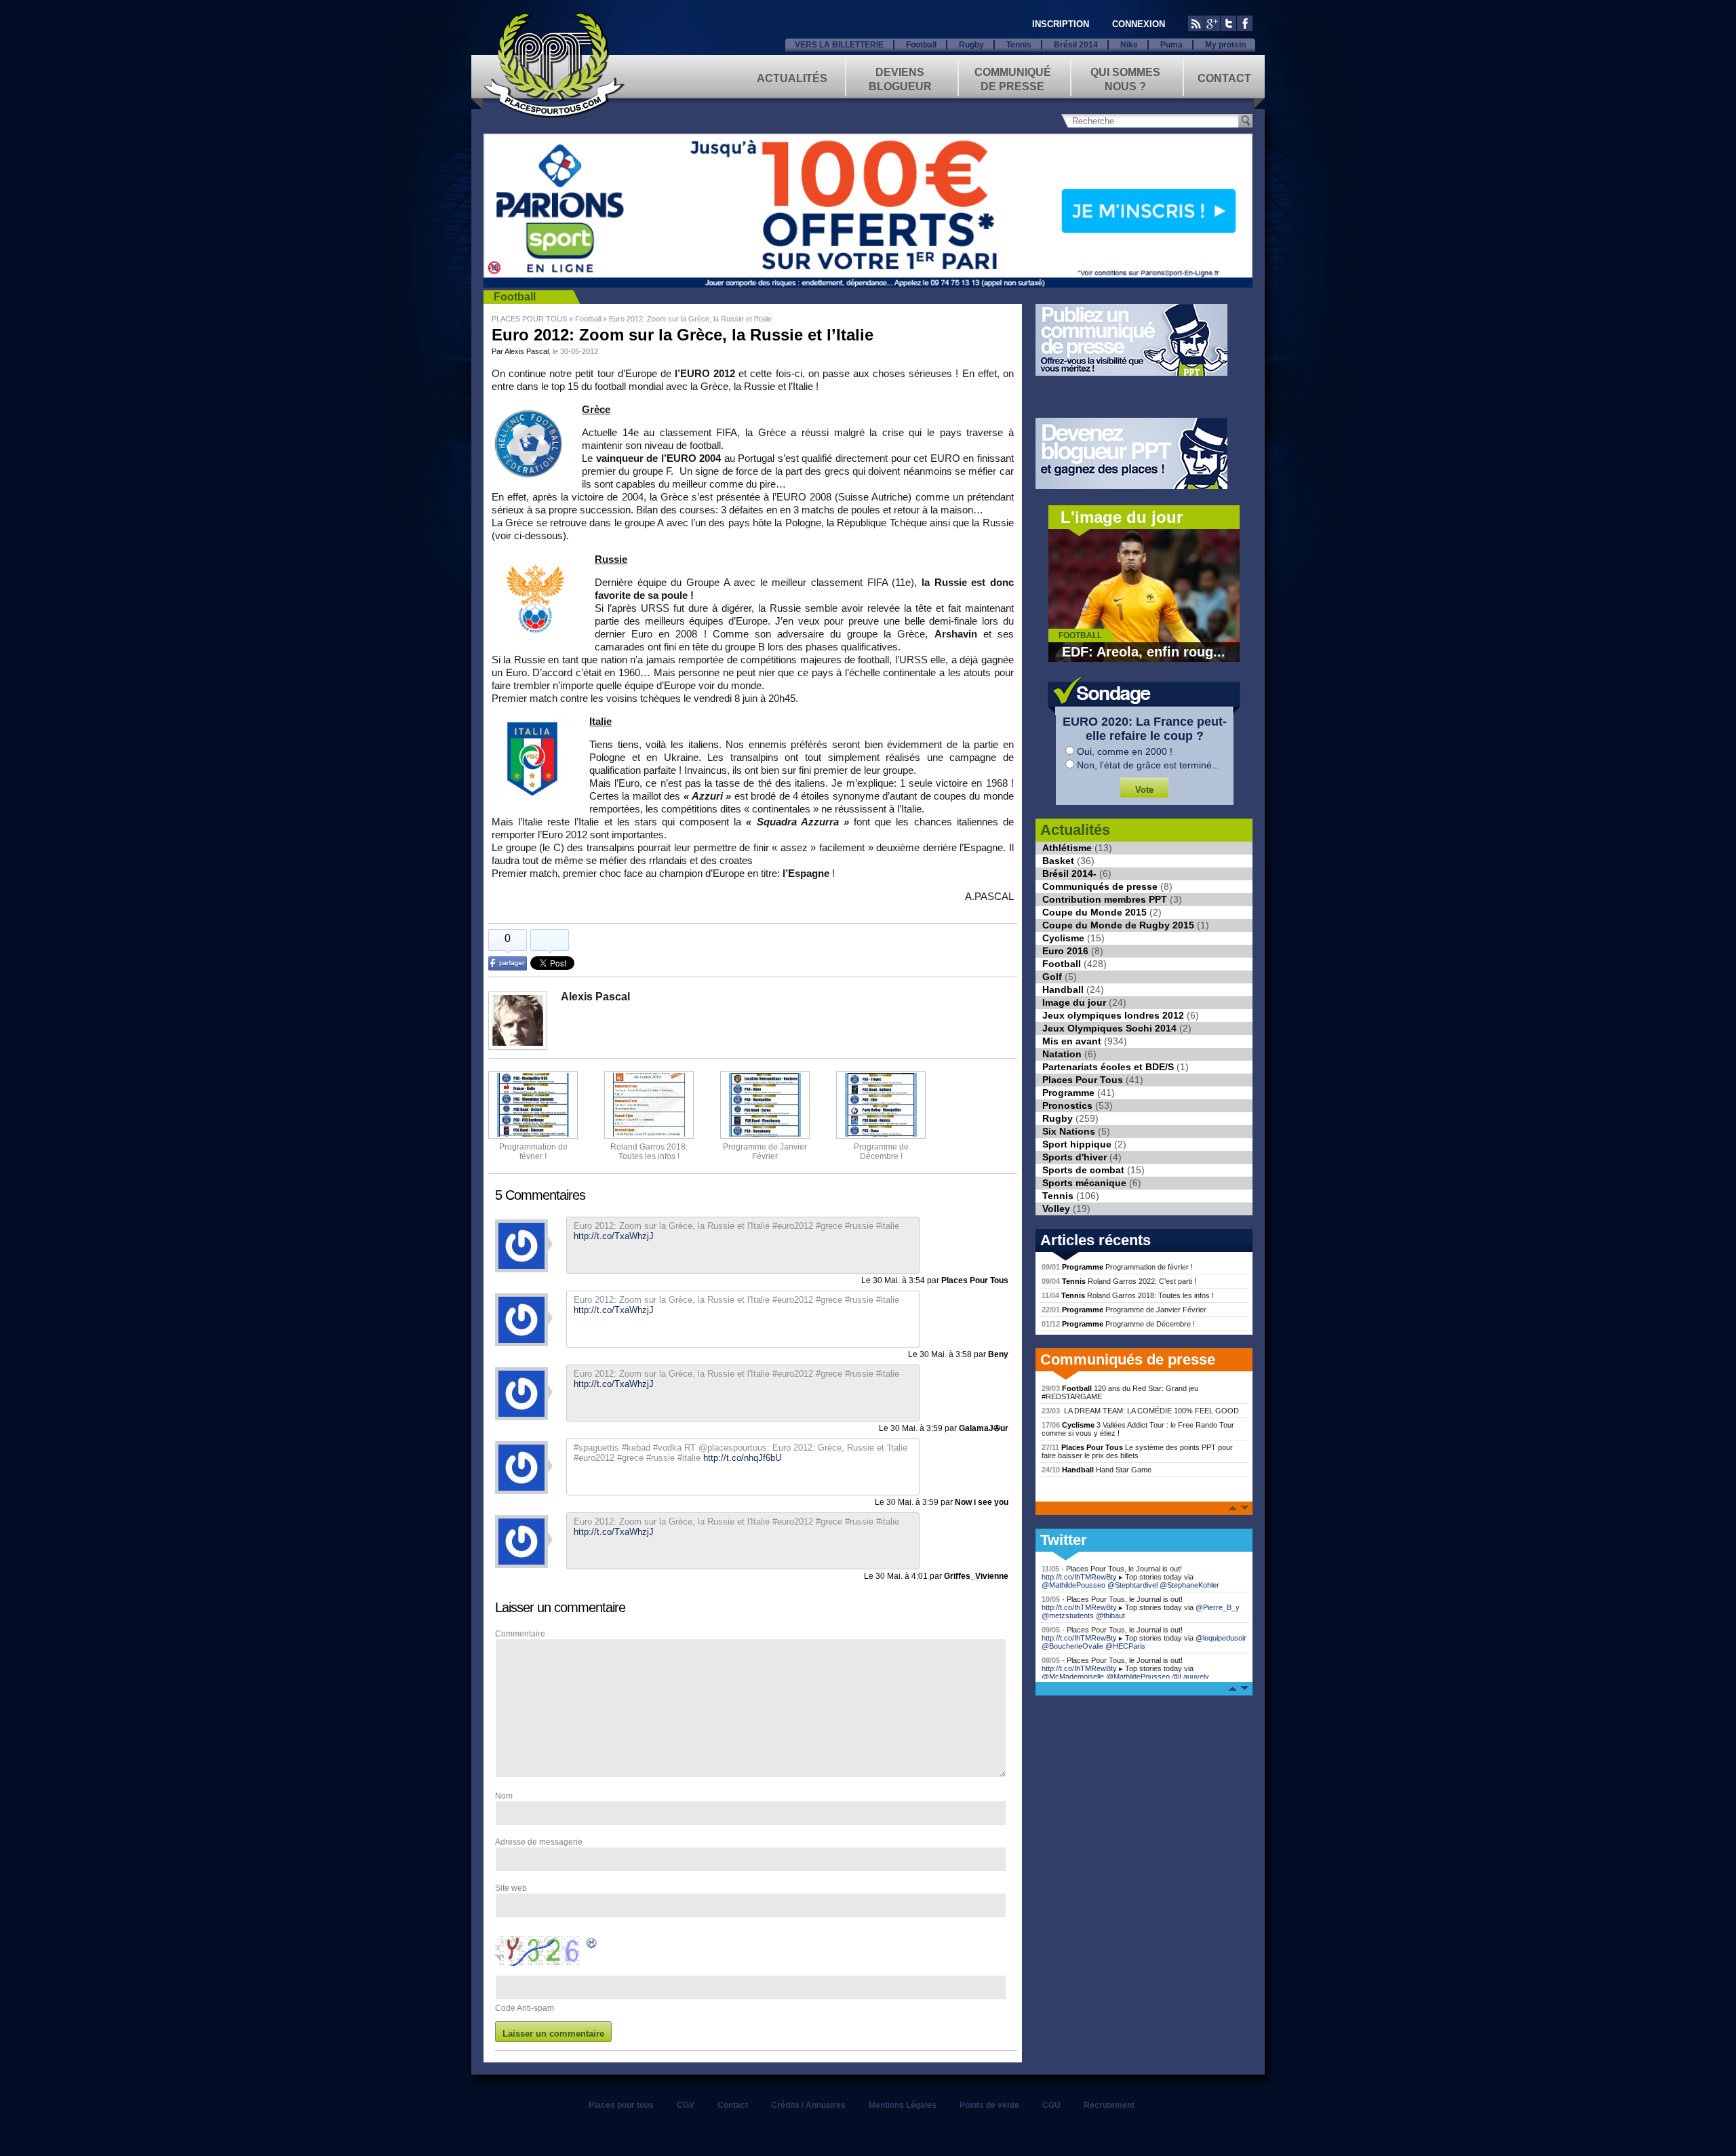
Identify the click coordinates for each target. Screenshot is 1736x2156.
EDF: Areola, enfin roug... (1144, 652)
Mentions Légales (903, 2105)
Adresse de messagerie (539, 1842)
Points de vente (989, 2105)
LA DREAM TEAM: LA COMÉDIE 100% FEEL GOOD (1140, 1411)
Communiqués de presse (1100, 886)
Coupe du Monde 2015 (1094, 912)
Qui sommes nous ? (1125, 78)
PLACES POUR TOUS (529, 319)
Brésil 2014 (1076, 45)
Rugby (971, 45)
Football (921, 45)
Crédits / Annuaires (808, 2105)
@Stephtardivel (1132, 1585)
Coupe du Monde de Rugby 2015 (1118, 925)
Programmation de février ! (533, 1152)
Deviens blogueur (900, 78)
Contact (1224, 78)
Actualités (792, 78)
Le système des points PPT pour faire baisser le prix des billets (1137, 1451)
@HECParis (1125, 1646)
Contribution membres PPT (1105, 899)
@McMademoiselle (1073, 1677)
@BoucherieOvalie (1072, 1646)
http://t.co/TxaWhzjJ (614, 1384)
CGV (686, 2105)
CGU (1051, 2105)
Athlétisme (1067, 848)
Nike (1129, 45)
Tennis (1019, 45)
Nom (504, 1796)
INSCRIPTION (1061, 24)
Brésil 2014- (1069, 874)
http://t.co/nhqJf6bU (742, 1458)
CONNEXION (1139, 24)
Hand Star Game (1097, 1470)
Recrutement (1109, 2105)
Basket (1058, 861)
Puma (1171, 45)
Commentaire (520, 1634)
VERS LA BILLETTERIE (839, 45)
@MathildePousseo (1073, 1585)
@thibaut (1110, 1615)
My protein (1225, 45)
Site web (511, 1888)
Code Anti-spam (525, 2008)
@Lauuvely (1190, 1677)
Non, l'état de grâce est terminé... (1148, 765)
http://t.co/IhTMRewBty (1079, 1577)
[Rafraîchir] (592, 1945)
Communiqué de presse (1013, 78)
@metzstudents (1068, 1615)
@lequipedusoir (1221, 1638)
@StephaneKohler (1189, 1585)
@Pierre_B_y (1218, 1607)
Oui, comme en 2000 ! (1125, 751)
